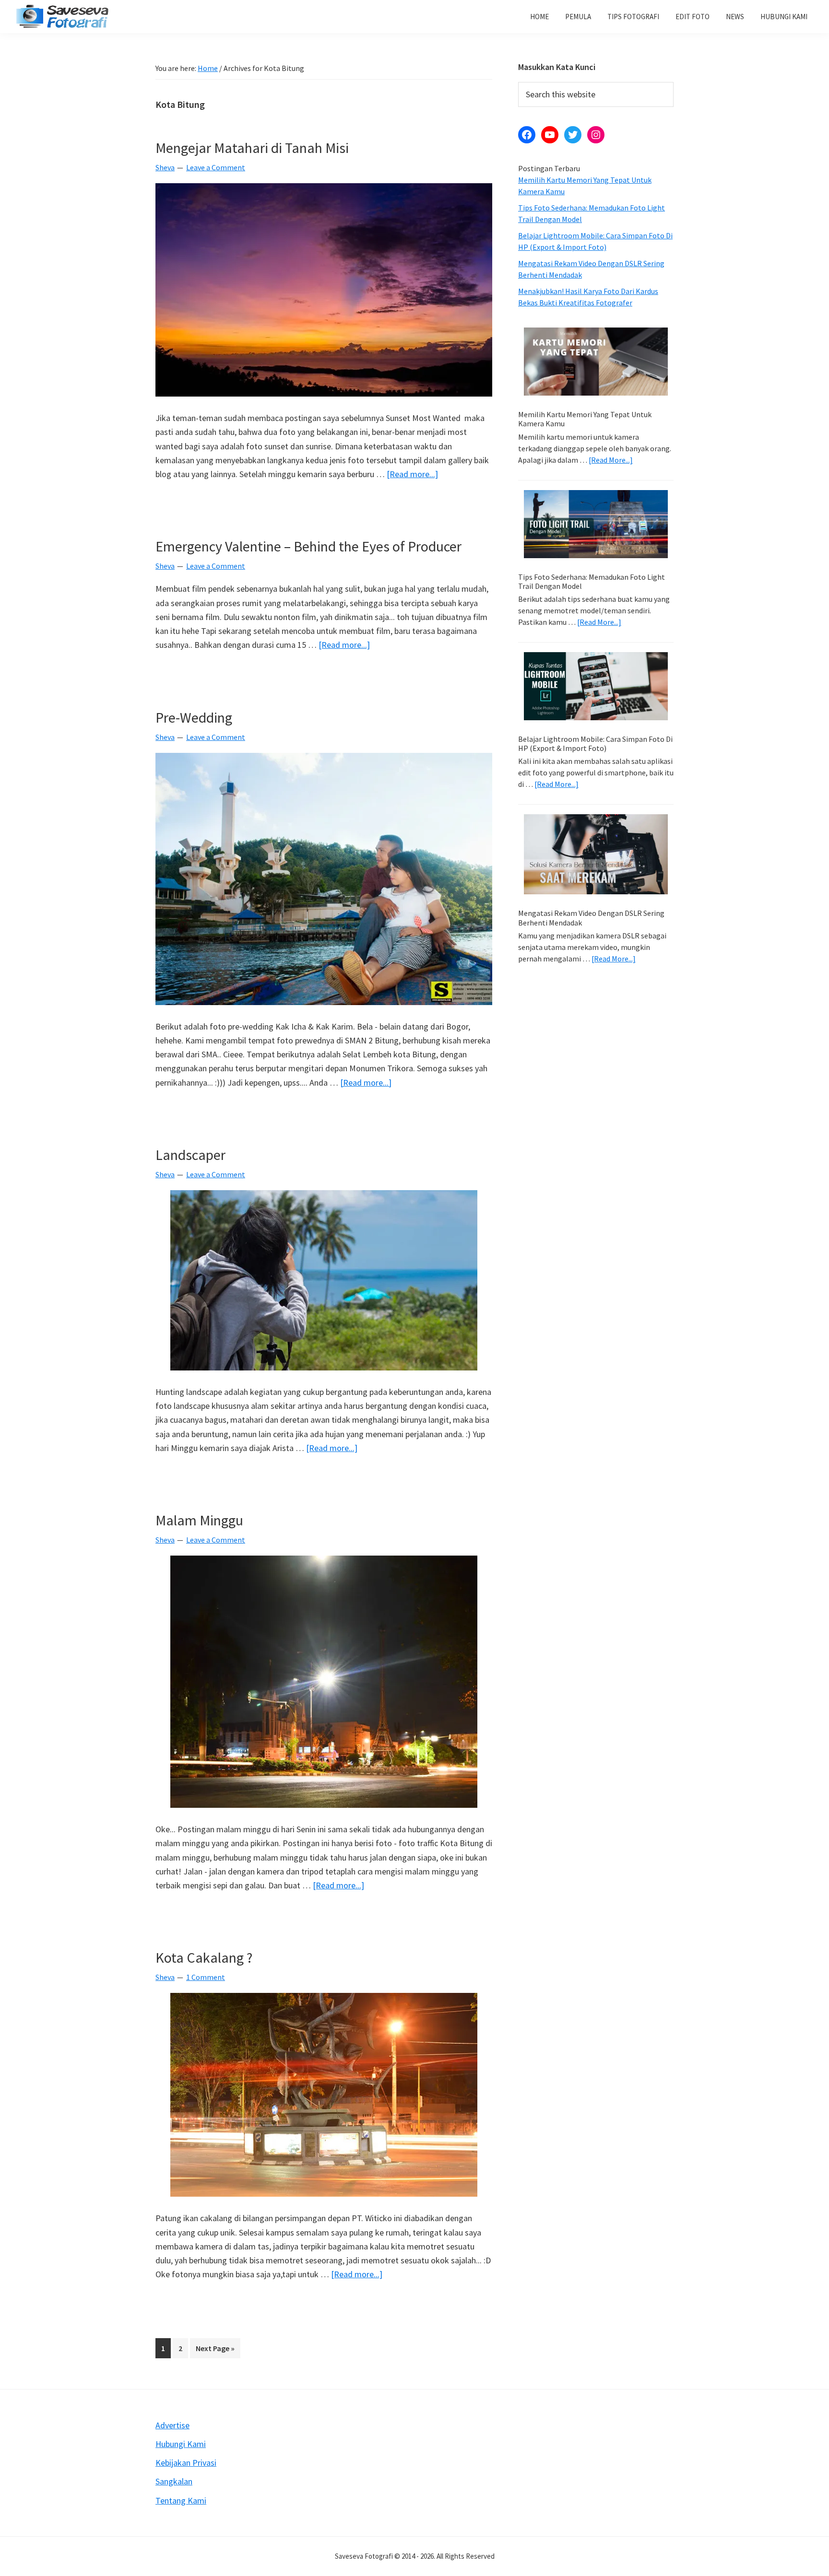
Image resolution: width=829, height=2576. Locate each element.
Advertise (172, 2425)
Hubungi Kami (181, 2444)
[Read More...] (611, 460)
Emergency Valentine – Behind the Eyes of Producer (308, 546)
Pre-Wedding (194, 717)
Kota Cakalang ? (204, 1957)
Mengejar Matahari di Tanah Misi (252, 148)
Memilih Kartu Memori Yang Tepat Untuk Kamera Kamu (585, 419)
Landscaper (190, 1155)
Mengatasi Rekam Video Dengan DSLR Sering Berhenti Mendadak (591, 918)
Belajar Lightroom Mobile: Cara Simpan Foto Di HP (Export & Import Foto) (595, 744)
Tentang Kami (181, 2500)
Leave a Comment (216, 167)
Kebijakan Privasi (186, 2463)
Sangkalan (174, 2481)
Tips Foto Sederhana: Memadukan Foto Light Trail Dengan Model (592, 581)
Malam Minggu (199, 1520)
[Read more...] (412, 474)
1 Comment (206, 1977)
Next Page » (215, 2351)
